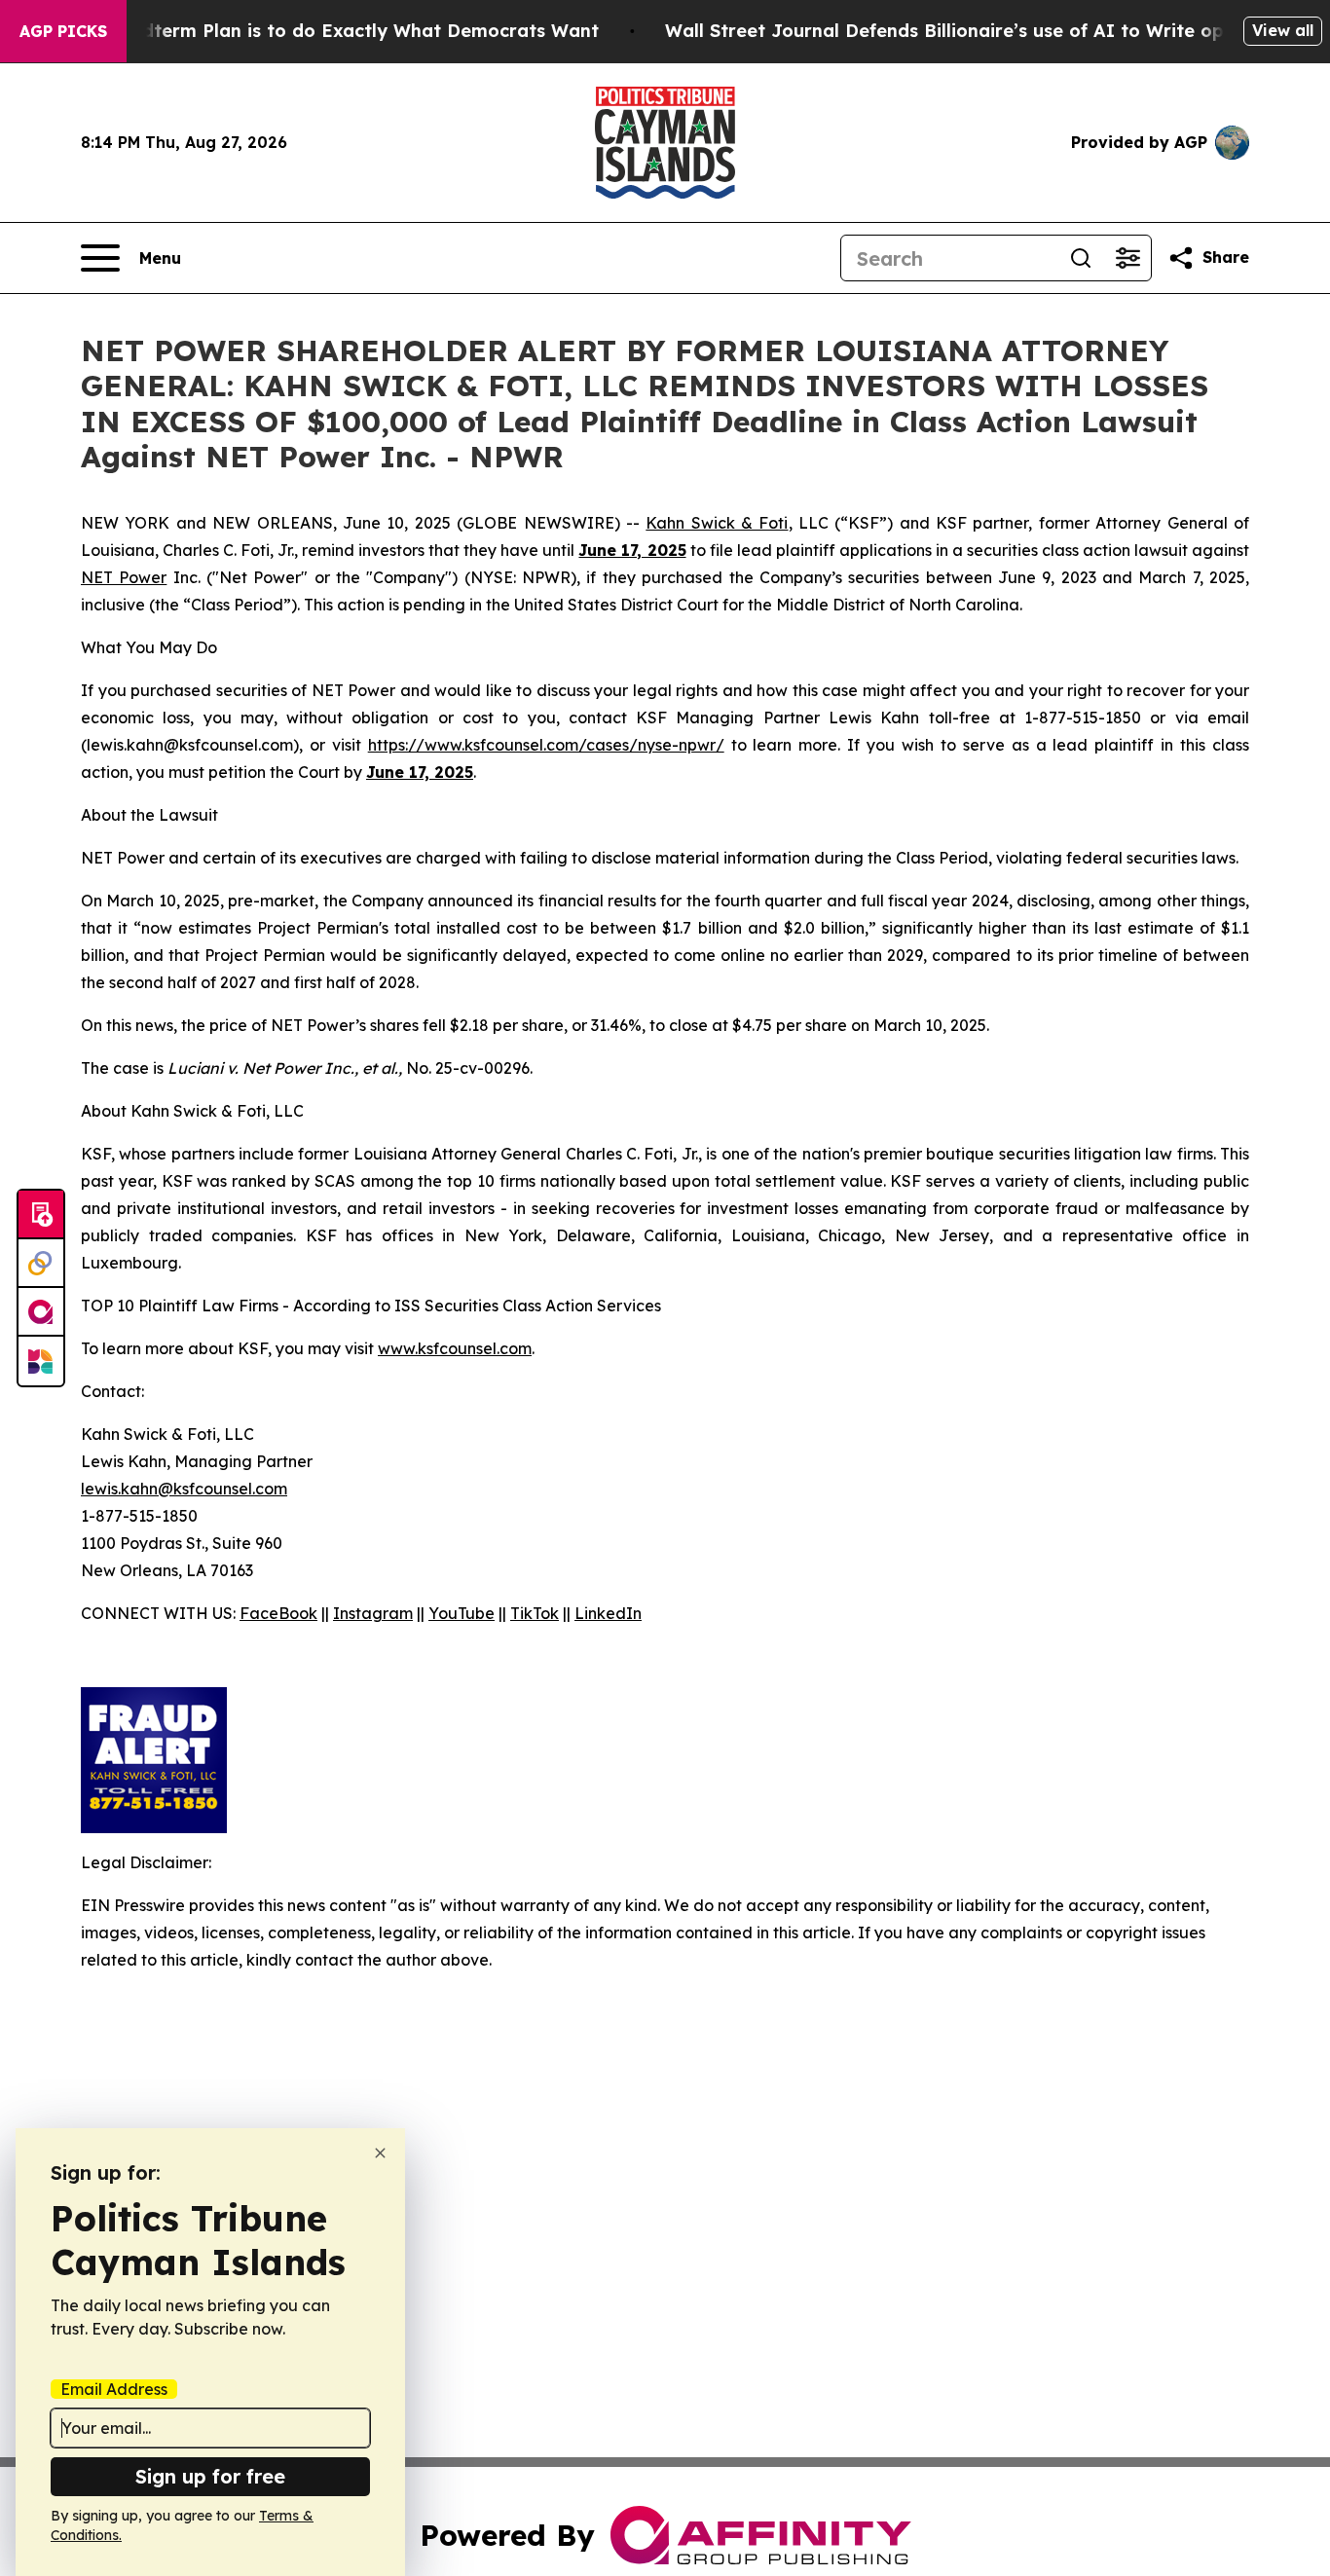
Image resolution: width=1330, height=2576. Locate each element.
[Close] (380, 2153)
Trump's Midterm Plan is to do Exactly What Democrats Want (322, 31)
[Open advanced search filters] (1127, 258)
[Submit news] (41, 1215)
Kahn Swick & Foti (717, 523)
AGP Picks (63, 31)
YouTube (462, 1613)
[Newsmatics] (41, 1361)
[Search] (1081, 258)
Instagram (373, 1613)
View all (1283, 30)
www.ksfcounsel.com (455, 1348)
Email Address (114, 2389)
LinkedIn (608, 1613)
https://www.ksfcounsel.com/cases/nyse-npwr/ (546, 745)
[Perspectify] (41, 1264)
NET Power (124, 577)
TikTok (535, 1613)
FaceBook (278, 1613)
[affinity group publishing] (41, 1312)
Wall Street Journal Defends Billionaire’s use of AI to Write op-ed (960, 31)
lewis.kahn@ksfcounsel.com (184, 1489)
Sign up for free (210, 2476)
